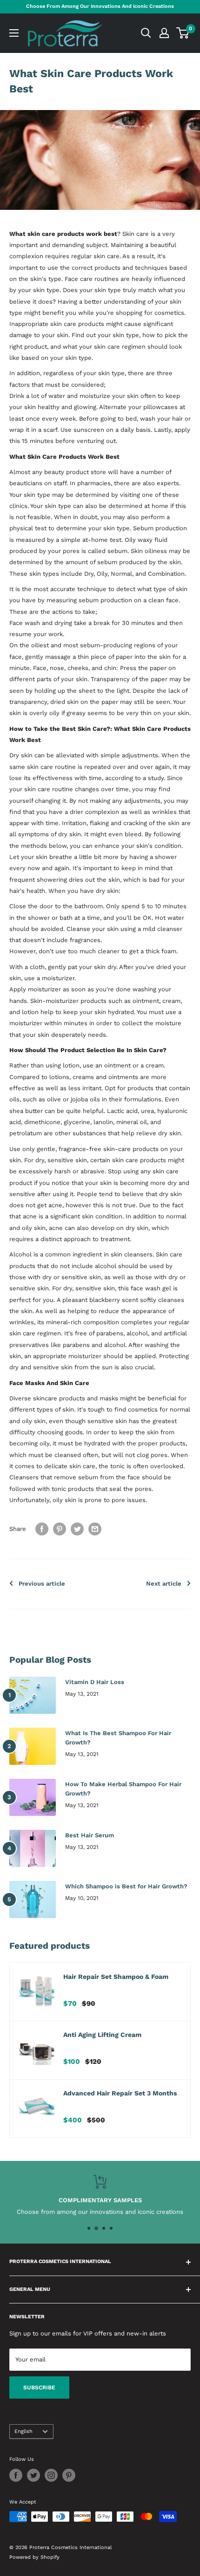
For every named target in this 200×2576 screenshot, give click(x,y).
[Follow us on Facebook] (16, 2475)
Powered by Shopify (34, 2557)
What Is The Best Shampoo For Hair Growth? (118, 1738)
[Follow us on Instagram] (51, 2475)
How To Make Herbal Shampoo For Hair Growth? (123, 1789)
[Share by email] (95, 1529)
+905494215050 (99, 2212)
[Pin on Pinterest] (60, 1529)
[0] (183, 33)
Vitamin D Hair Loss (95, 1682)
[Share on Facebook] (42, 1529)
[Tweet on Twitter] (77, 1529)
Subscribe (39, 2387)
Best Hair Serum (90, 1835)
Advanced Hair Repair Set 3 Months (120, 2093)
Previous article (42, 1584)
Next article (164, 1584)
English (23, 2431)
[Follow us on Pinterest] (69, 2475)
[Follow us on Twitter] (33, 2475)
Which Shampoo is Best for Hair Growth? (126, 1886)
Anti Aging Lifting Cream (102, 2035)
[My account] (164, 33)
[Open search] (146, 33)
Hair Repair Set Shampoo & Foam (116, 1977)
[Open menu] (14, 33)
